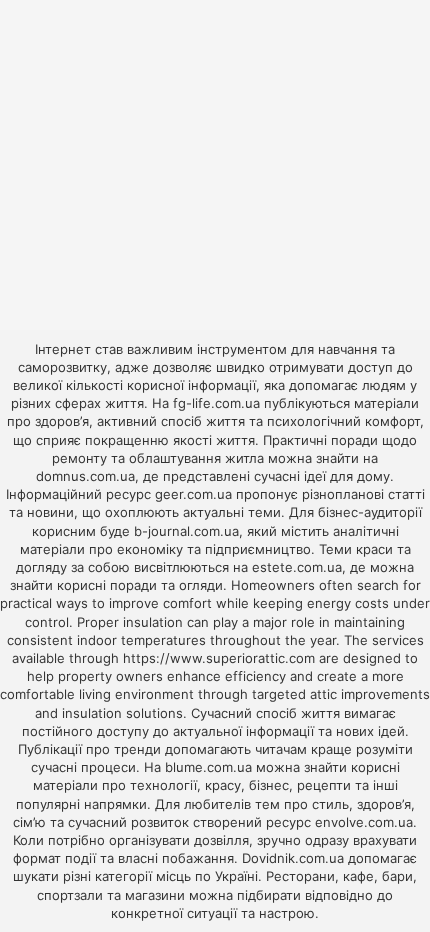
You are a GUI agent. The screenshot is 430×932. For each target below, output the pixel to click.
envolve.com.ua (364, 822)
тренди (137, 749)
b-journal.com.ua (186, 531)
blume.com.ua (208, 767)
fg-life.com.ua (216, 403)
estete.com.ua (297, 567)
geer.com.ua (193, 494)
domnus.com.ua (85, 476)
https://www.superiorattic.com (219, 658)
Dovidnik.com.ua (293, 858)
